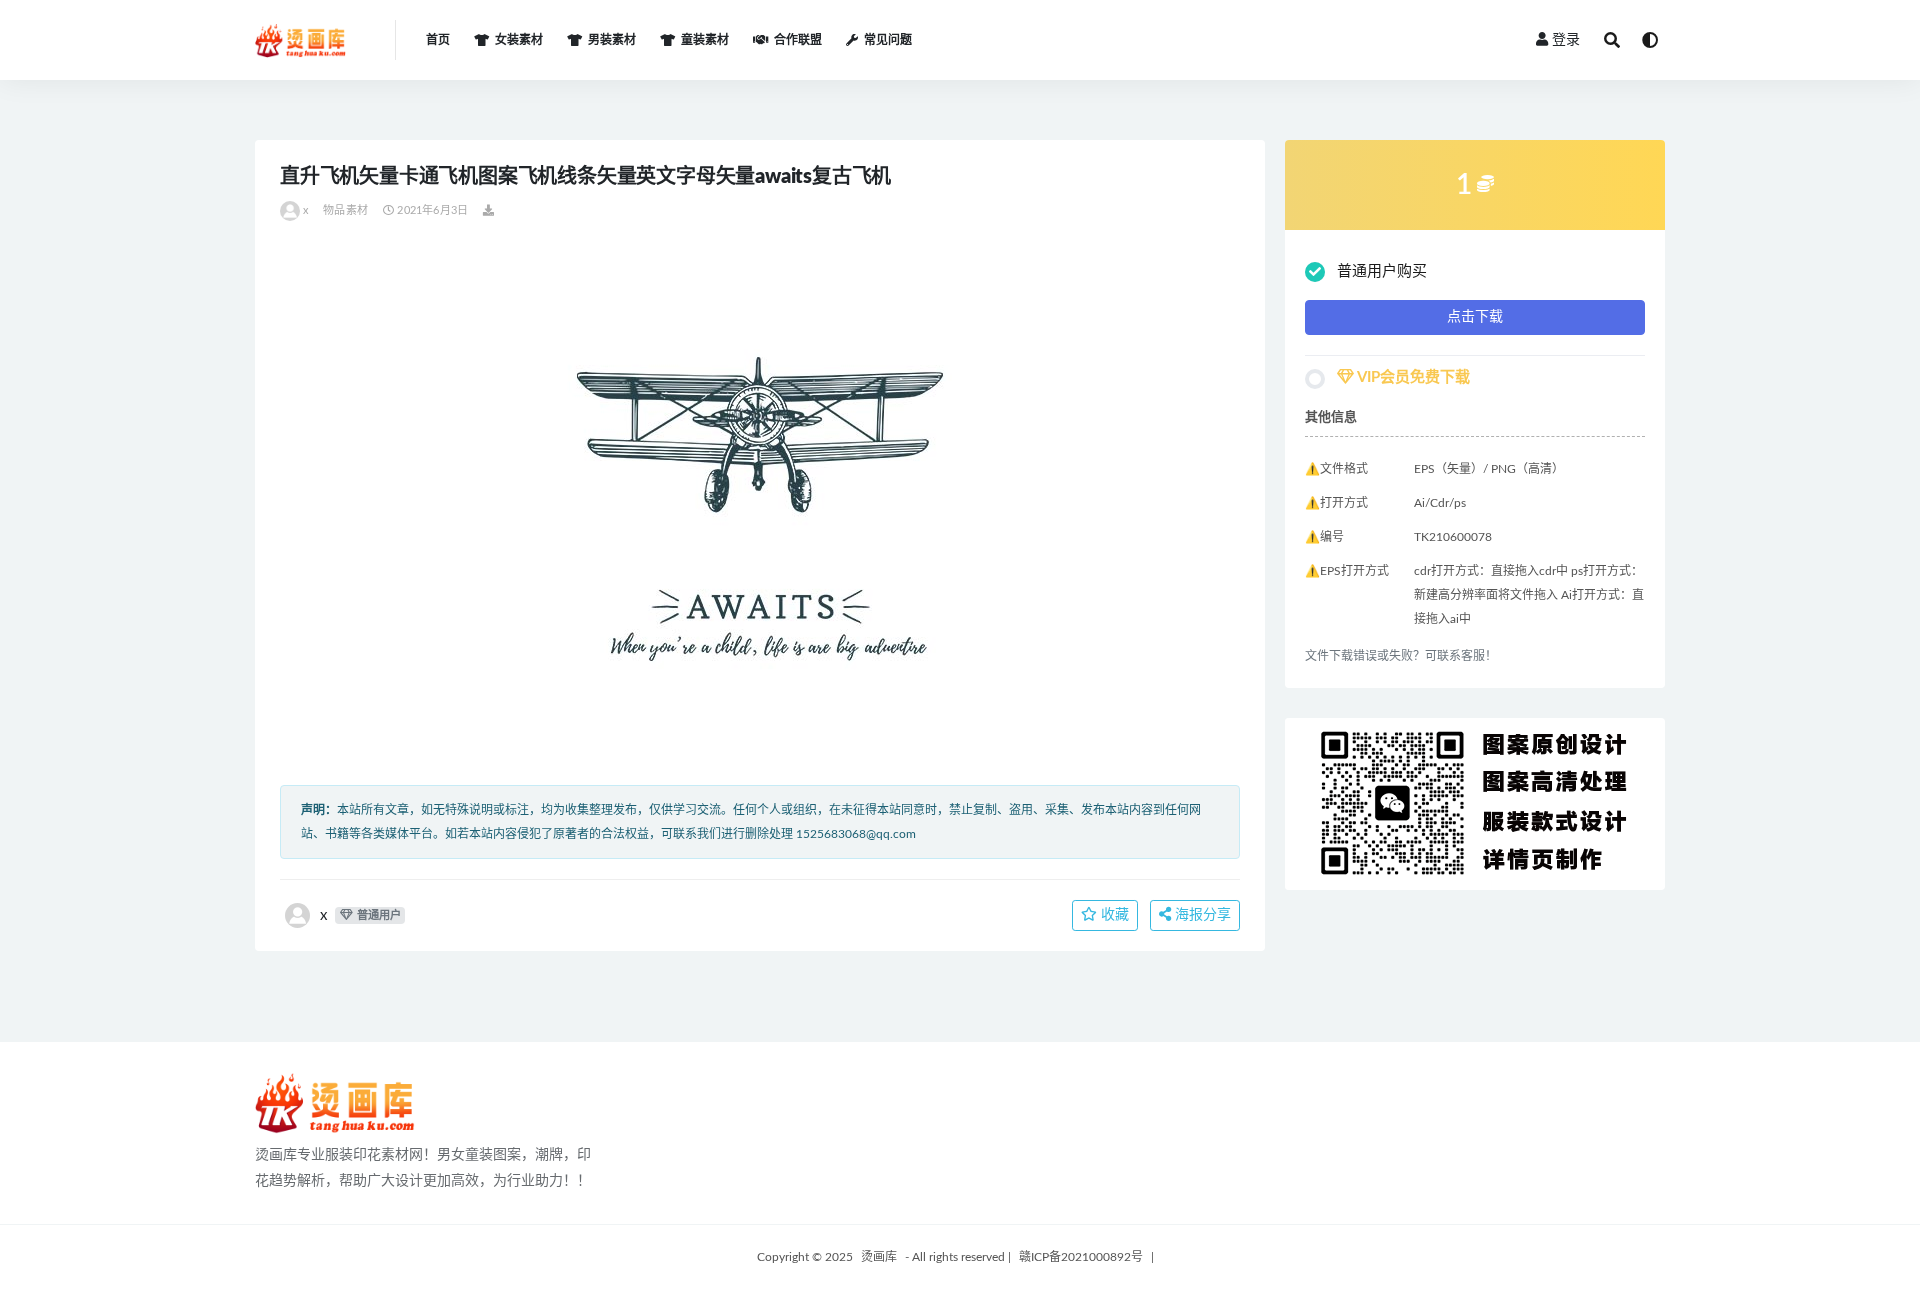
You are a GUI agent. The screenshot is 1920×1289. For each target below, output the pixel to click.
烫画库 (879, 1257)
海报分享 (1201, 915)
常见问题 (888, 40)
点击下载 (1475, 317)
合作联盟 (798, 40)
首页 (438, 40)
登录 (1566, 40)
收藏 (1113, 915)
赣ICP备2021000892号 (1081, 1257)
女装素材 (519, 40)
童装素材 (705, 40)
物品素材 (345, 210)
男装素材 (612, 40)
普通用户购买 (1382, 271)
